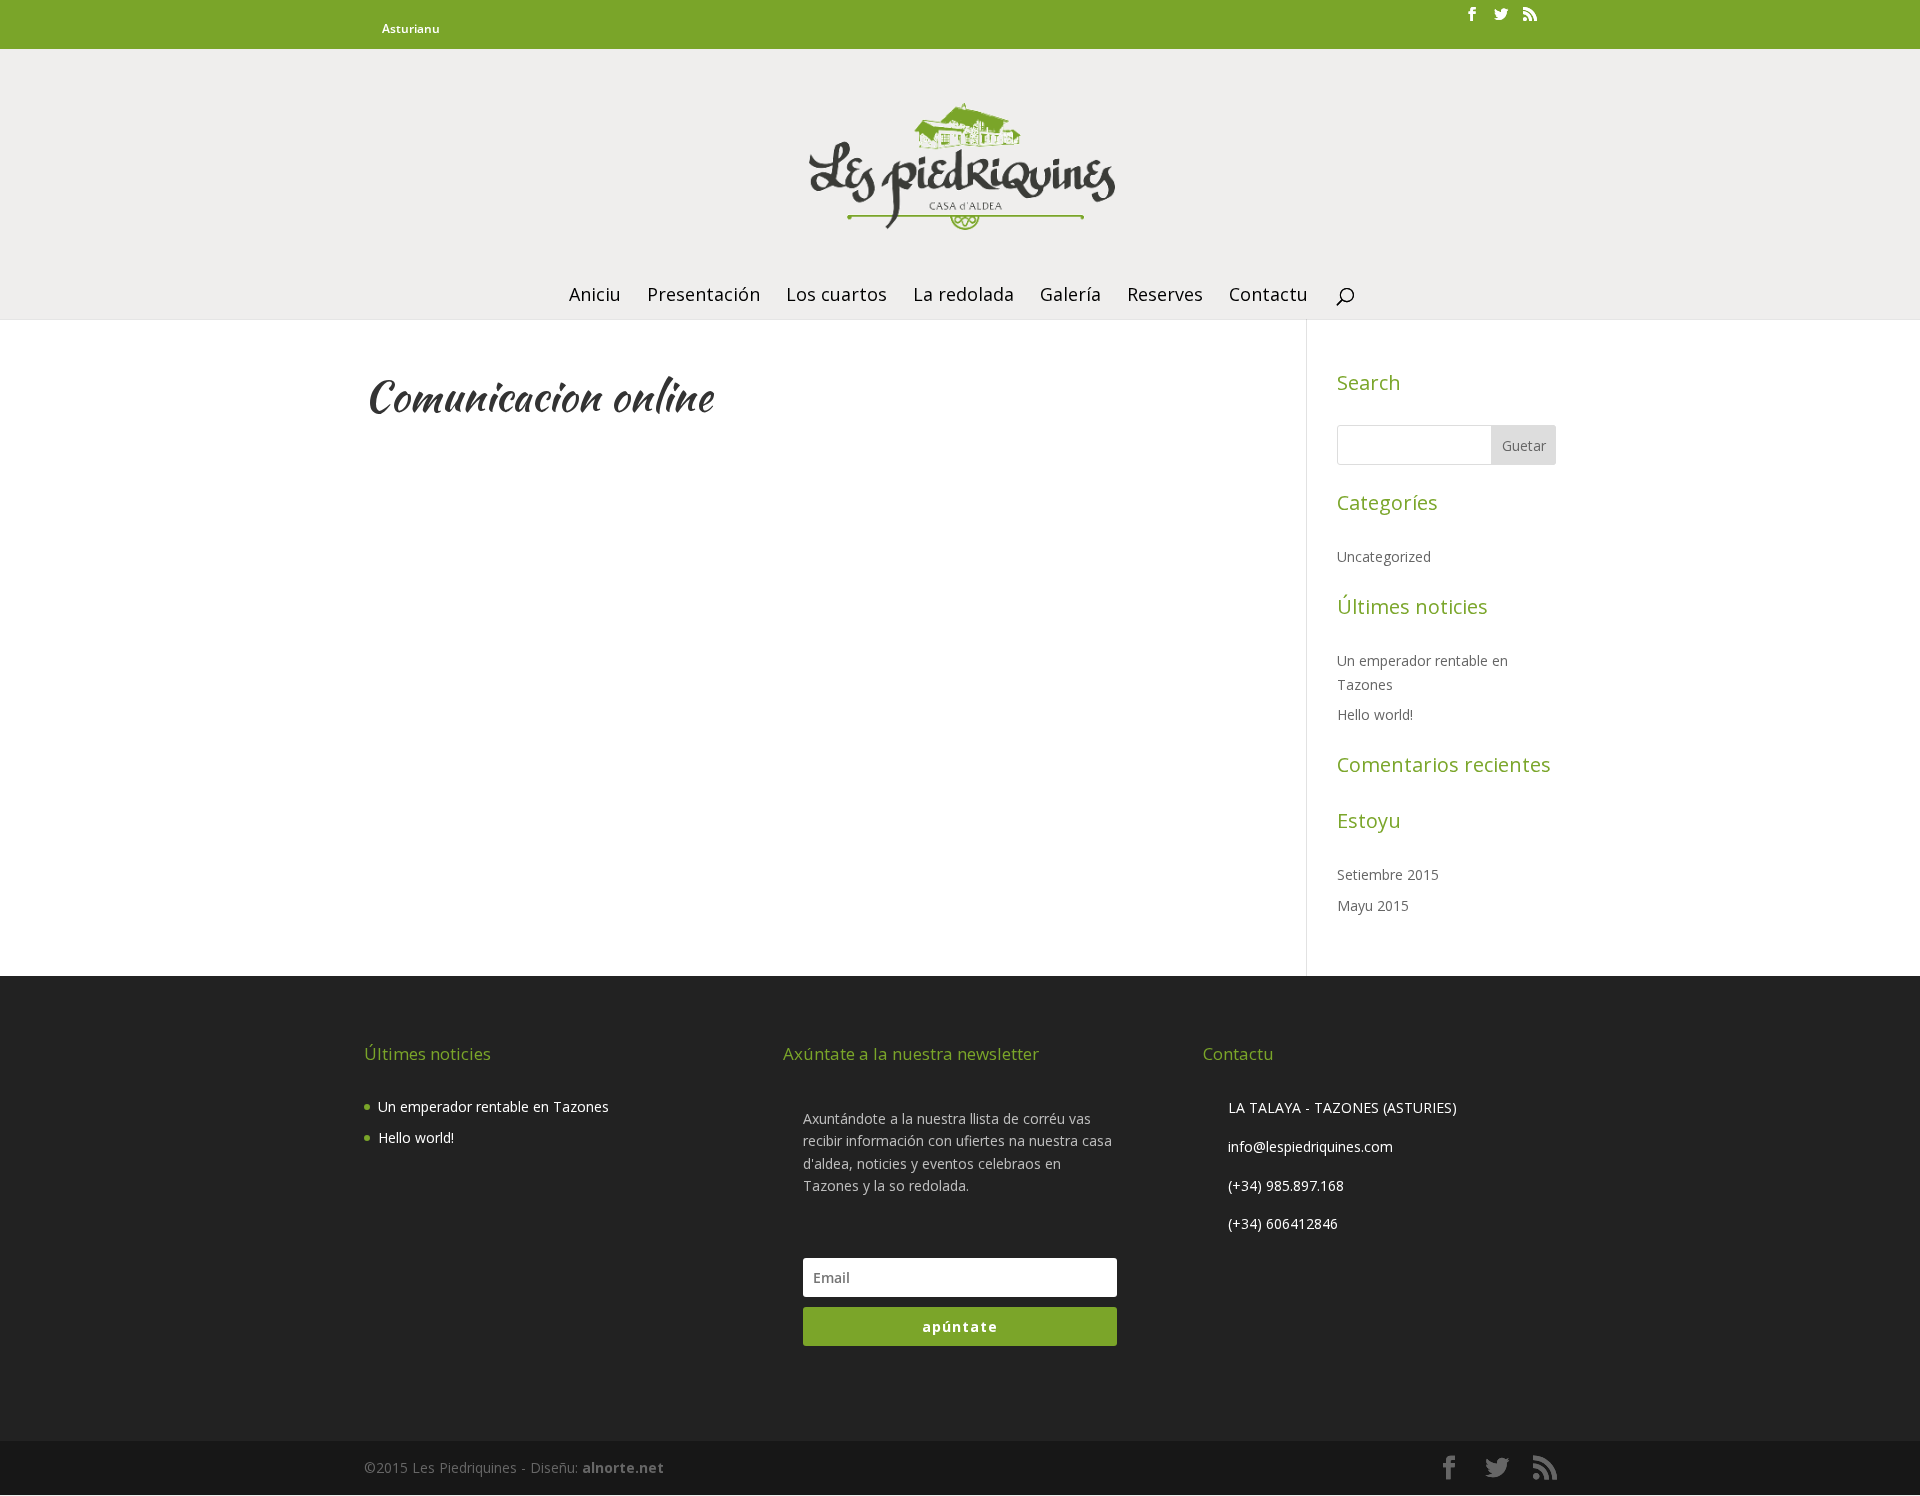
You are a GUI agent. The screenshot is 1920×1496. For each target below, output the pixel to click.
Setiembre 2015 (1388, 874)
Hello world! (1375, 714)
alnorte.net (623, 1467)
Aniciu (595, 296)
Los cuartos (836, 296)
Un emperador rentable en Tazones (493, 1106)
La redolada (963, 296)
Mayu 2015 (1373, 905)
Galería (1070, 296)
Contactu (1268, 296)
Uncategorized (1384, 556)
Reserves (1165, 296)
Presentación (703, 296)
